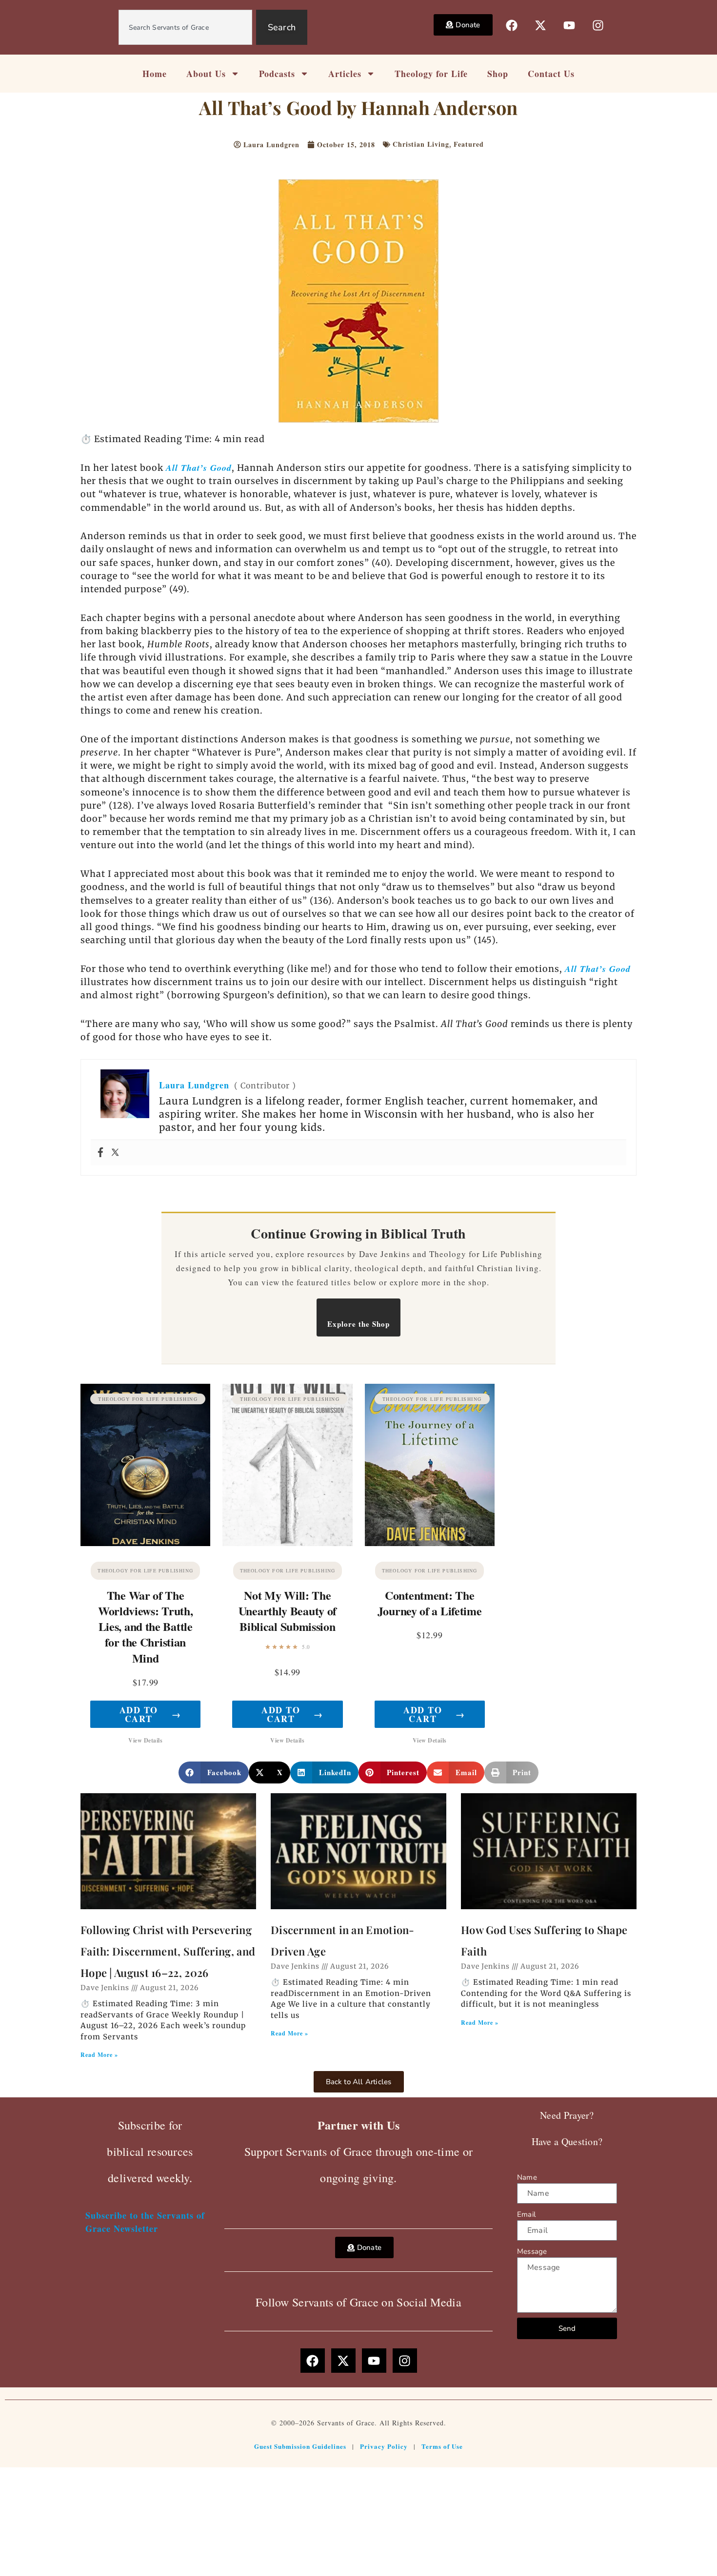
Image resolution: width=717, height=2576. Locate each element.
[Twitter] (115, 1153)
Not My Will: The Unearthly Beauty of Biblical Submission (288, 1611)
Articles (345, 74)
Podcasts (277, 74)
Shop (498, 74)
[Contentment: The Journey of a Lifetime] (430, 1465)
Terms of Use (442, 2446)
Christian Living (421, 144)
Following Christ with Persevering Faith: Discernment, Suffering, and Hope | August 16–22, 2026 (168, 1951)
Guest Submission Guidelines (300, 2446)
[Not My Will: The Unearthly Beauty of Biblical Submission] (287, 1465)
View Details (145, 1740)
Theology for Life (431, 74)
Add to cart (150, 1714)
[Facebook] (100, 1153)
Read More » (99, 2055)
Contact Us (551, 74)
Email (526, 2214)
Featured (469, 144)
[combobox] (185, 27)
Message (532, 2251)
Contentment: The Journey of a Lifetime (430, 1603)
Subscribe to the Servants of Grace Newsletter (145, 2222)
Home (155, 74)
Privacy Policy (384, 2446)
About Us (206, 74)
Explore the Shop (358, 1324)
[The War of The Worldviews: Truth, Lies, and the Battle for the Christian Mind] (145, 1465)
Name (527, 2177)
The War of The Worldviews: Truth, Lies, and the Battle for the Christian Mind (146, 1627)
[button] (214, 1772)
